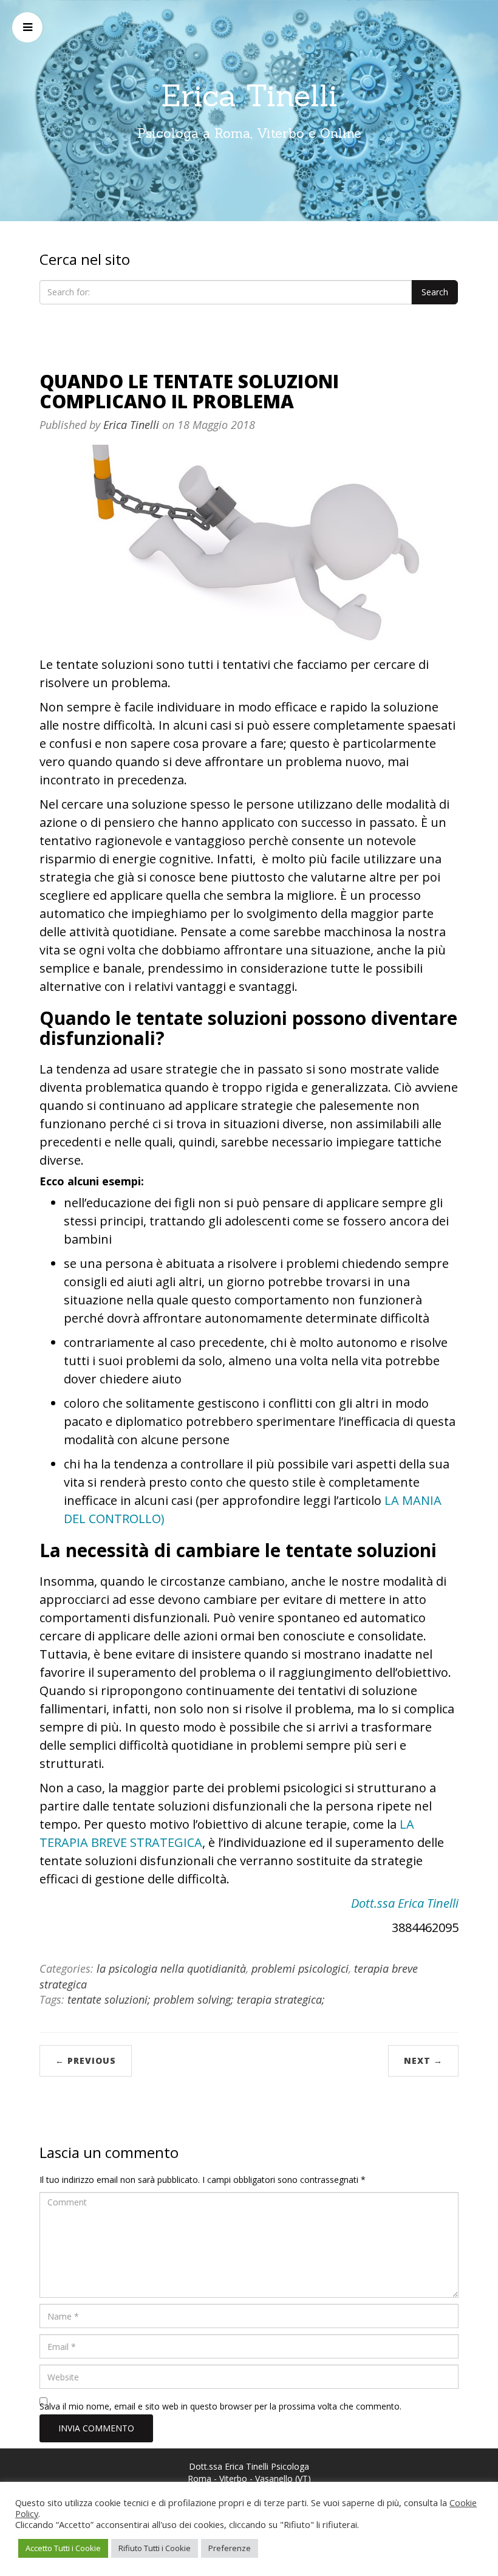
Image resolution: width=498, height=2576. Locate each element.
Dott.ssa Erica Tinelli (405, 1903)
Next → (423, 2060)
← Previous (86, 2060)
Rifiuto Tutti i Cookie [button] (155, 2548)
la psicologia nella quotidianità (171, 1968)
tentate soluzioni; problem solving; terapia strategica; (196, 1999)
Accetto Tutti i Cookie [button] (63, 2548)
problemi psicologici (300, 1968)
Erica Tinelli (249, 95)
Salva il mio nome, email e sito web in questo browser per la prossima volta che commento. (220, 2406)
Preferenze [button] (230, 2548)
